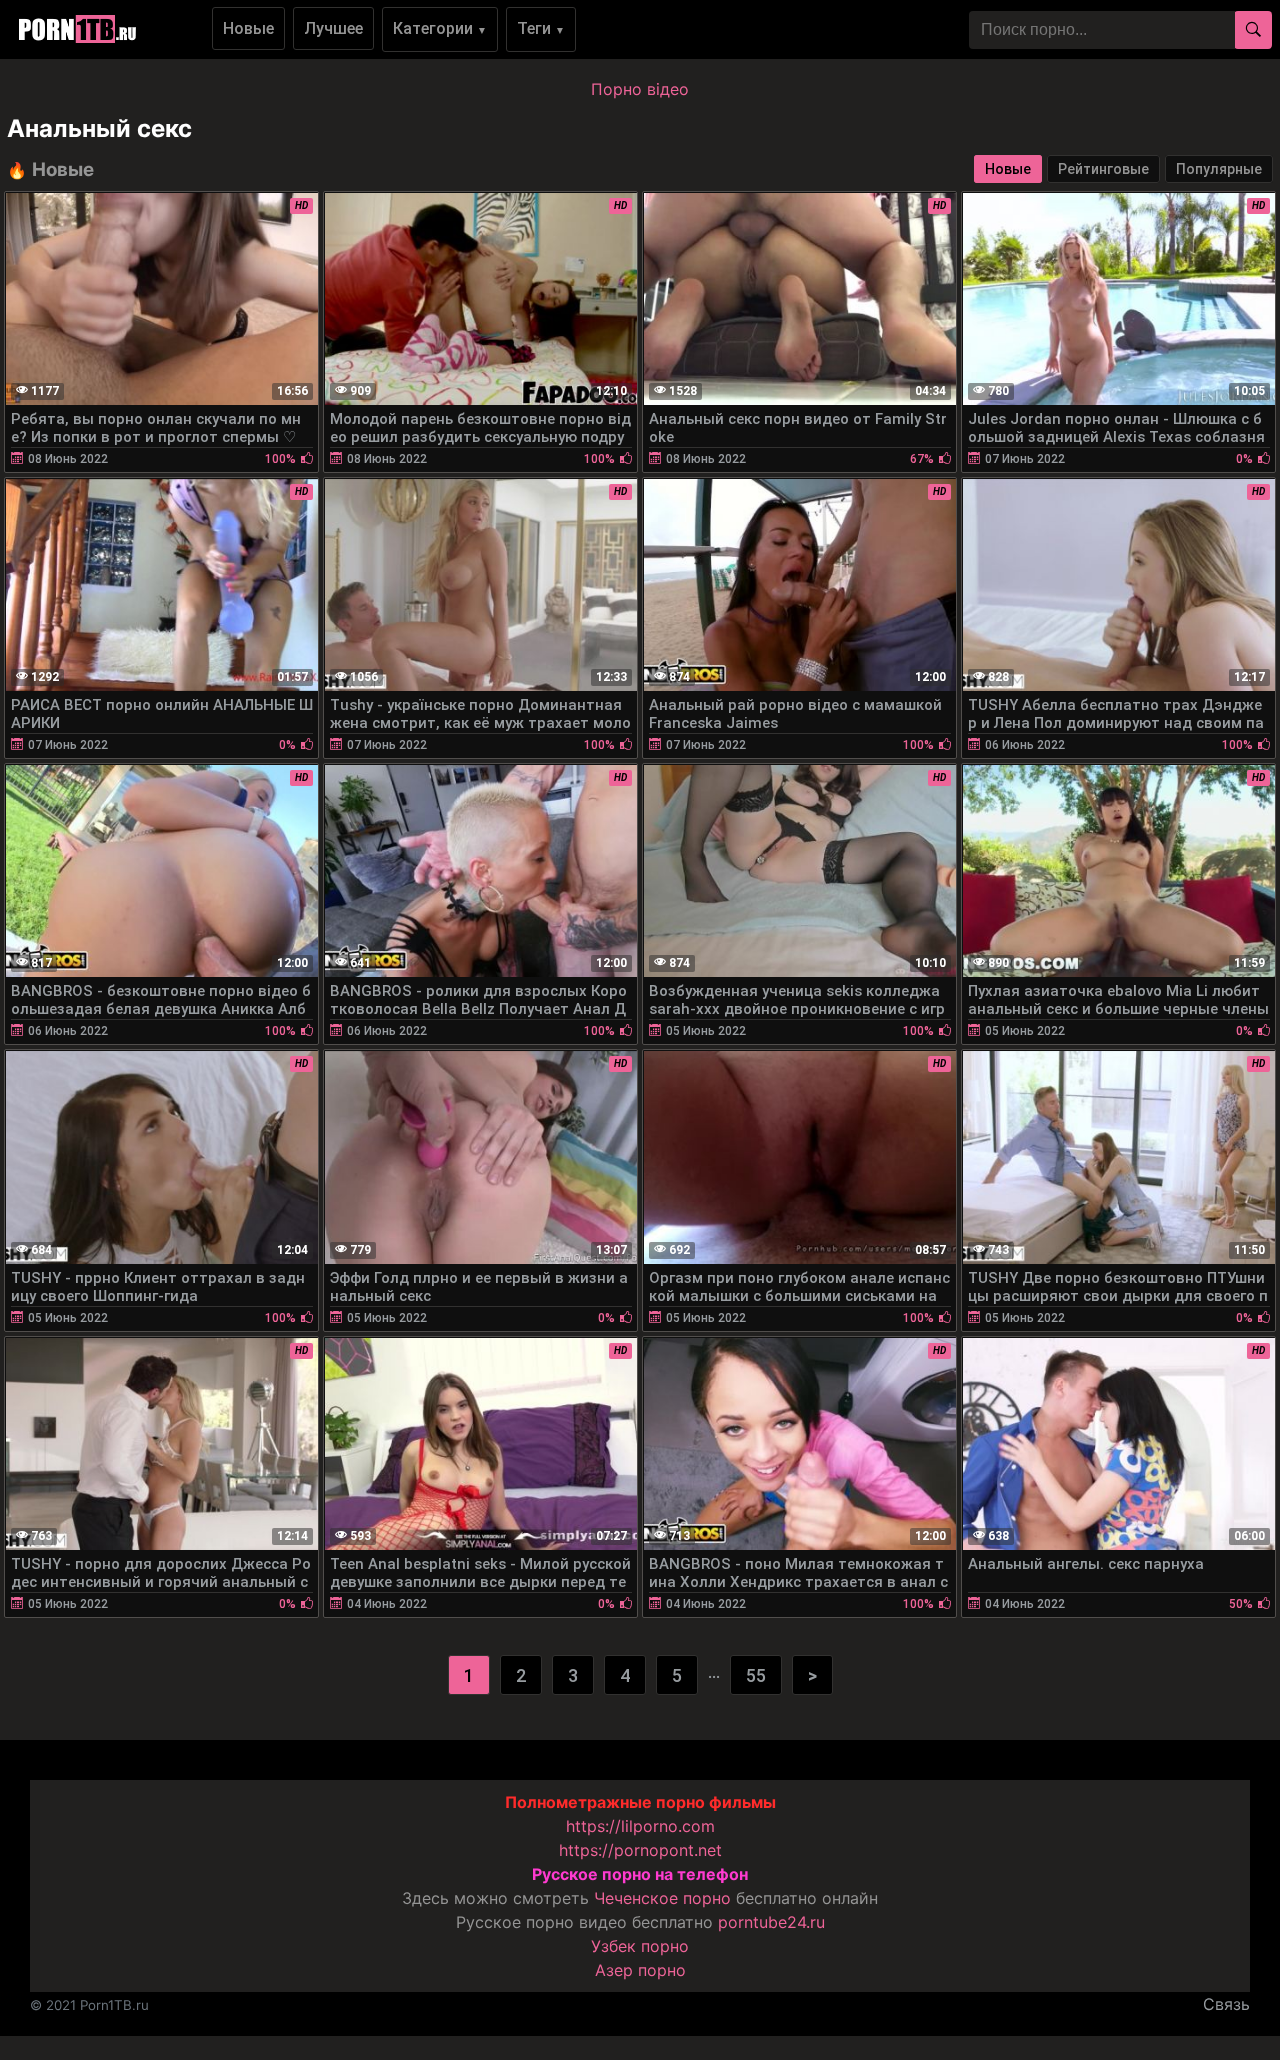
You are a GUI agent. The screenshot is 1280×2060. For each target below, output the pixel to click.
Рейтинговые (1103, 169)
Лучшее (333, 28)
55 (756, 1675)
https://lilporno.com (640, 1826)
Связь (1226, 2004)
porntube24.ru (771, 1922)
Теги (541, 28)
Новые (248, 28)
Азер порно (640, 1970)
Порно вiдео (640, 89)
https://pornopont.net (640, 1850)
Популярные (1219, 169)
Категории (440, 28)
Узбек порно (640, 1946)
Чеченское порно (662, 1898)
